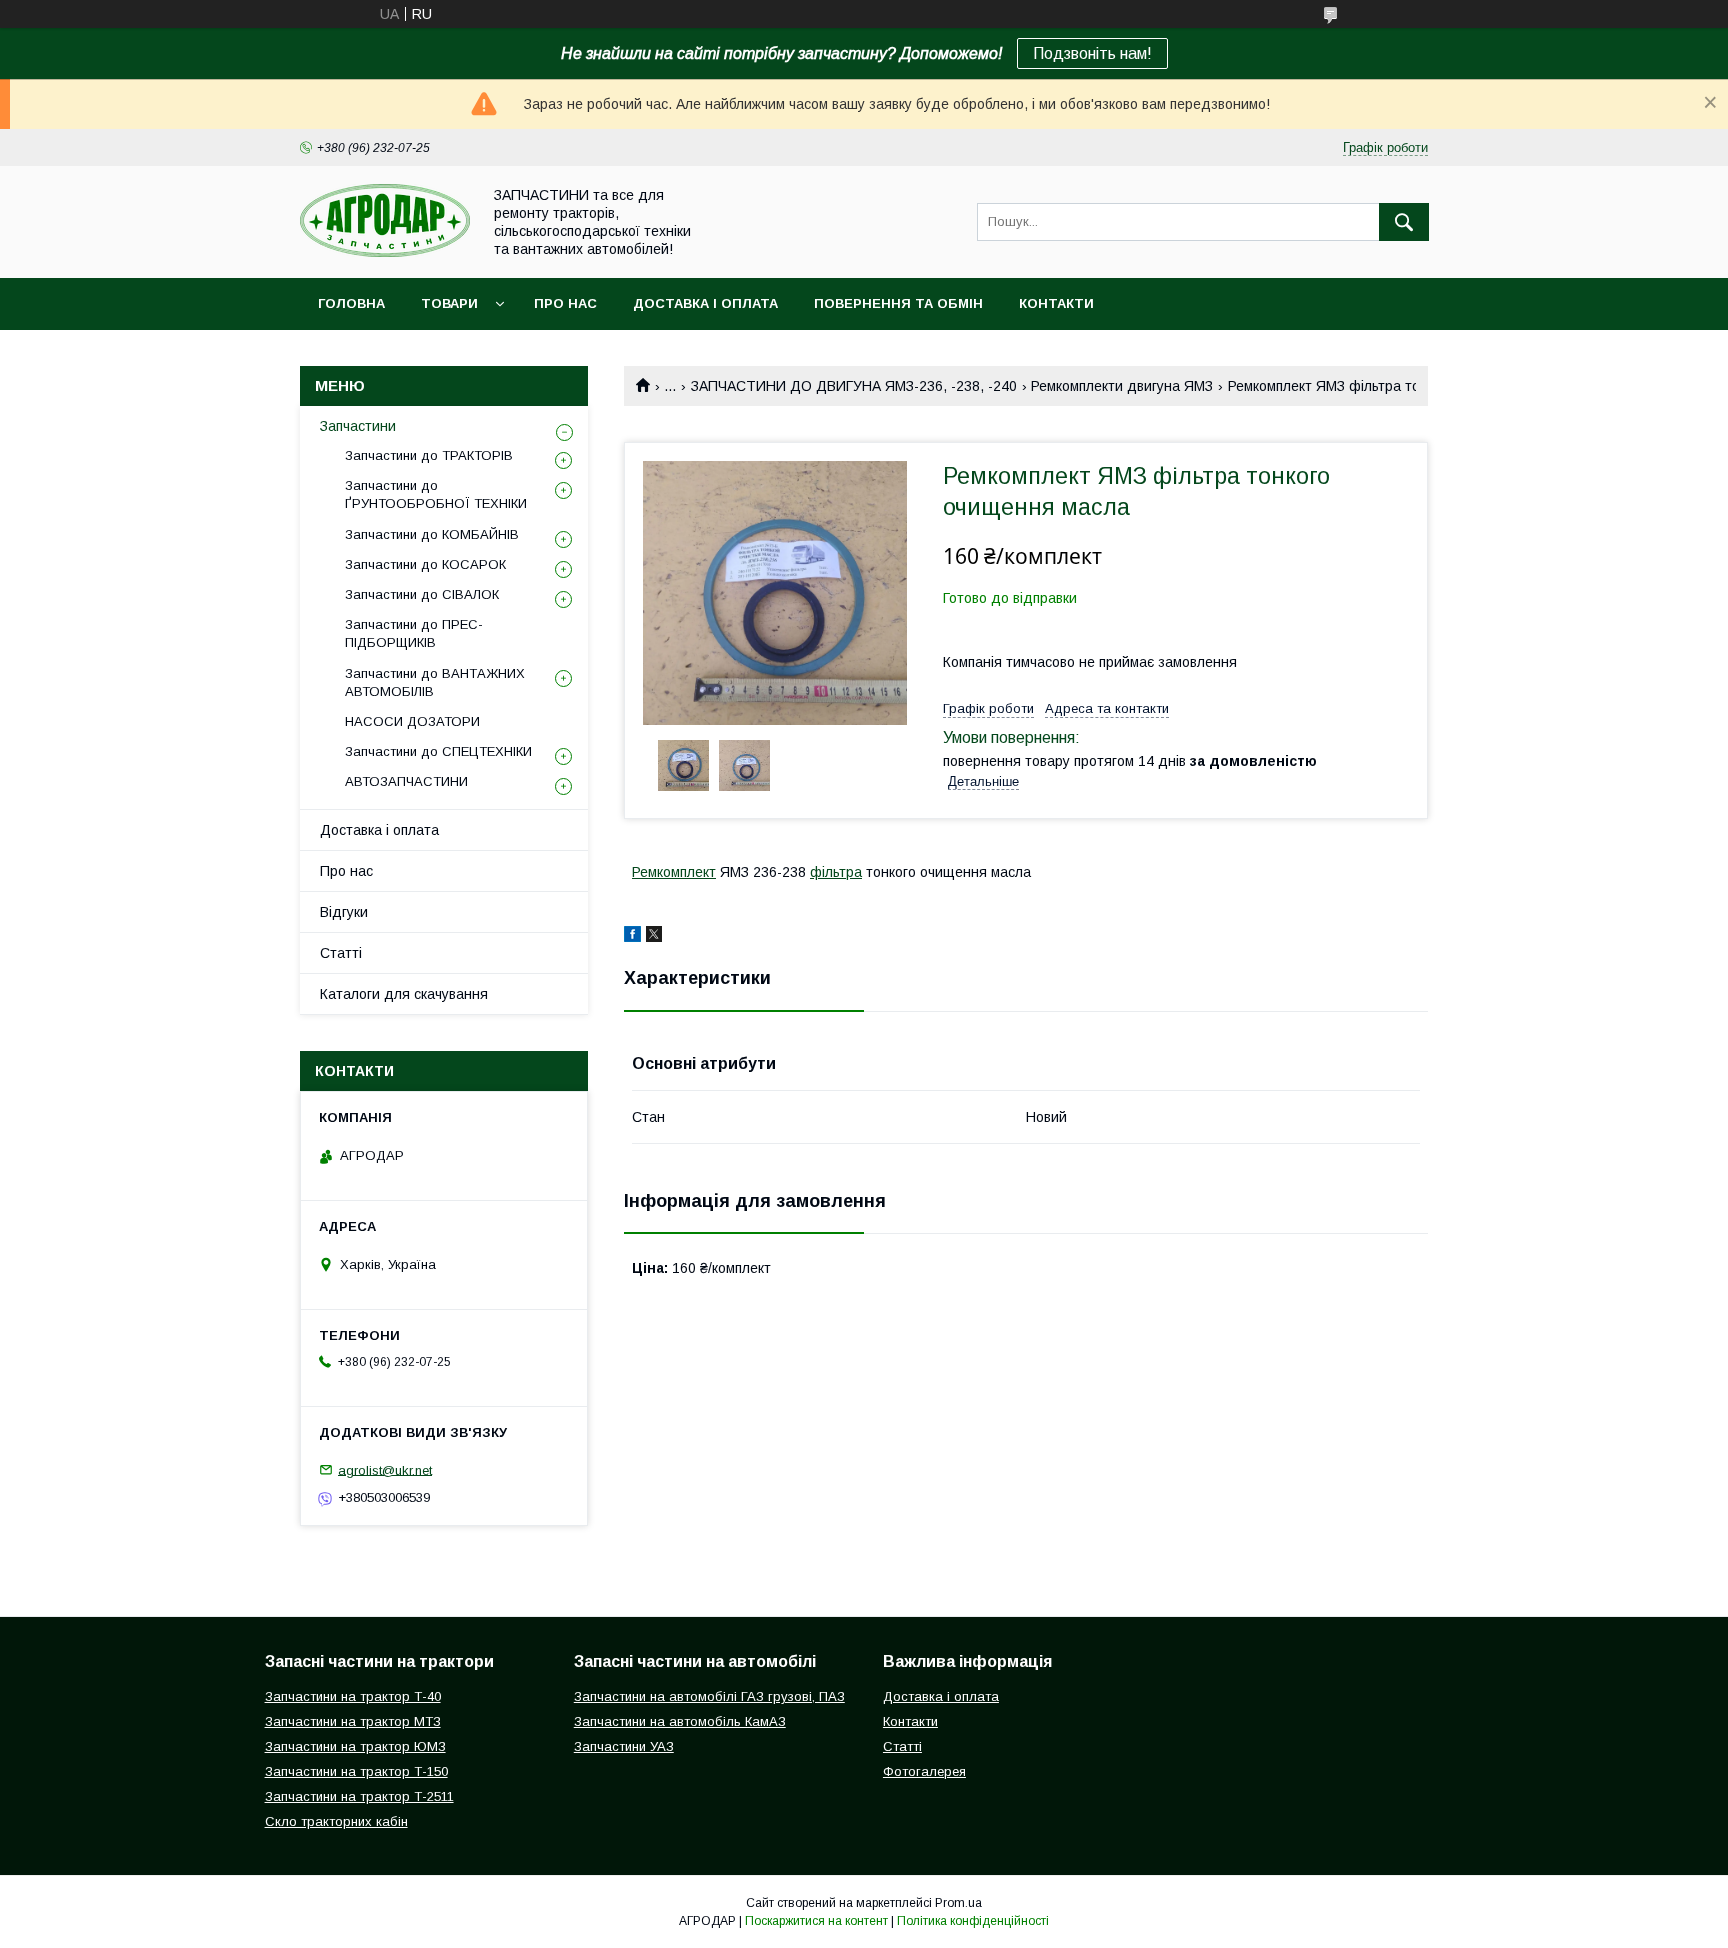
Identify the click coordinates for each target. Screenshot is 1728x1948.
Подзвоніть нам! (1092, 53)
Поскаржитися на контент (816, 1921)
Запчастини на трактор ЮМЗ (355, 1746)
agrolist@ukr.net (385, 1469)
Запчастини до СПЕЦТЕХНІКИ (438, 751)
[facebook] (632, 937)
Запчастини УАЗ (624, 1746)
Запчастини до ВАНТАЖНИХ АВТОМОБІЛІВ (435, 682)
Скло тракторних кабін (336, 1821)
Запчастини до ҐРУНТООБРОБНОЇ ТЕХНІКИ (436, 494)
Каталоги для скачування (404, 994)
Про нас (565, 303)
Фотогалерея (924, 1771)
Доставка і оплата (705, 303)
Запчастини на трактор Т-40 (353, 1696)
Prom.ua (958, 1903)
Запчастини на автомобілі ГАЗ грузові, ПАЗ (709, 1696)
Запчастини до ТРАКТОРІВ (429, 455)
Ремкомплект (674, 872)
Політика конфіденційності (973, 1921)
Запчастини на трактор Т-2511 (359, 1796)
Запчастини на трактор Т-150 (356, 1771)
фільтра (836, 872)
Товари (449, 303)
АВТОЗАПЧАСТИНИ (406, 781)
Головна (351, 303)
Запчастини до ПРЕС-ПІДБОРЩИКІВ (414, 633)
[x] (654, 937)
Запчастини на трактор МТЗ (353, 1721)
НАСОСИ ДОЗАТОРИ (412, 721)
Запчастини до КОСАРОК (425, 564)
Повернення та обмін (898, 303)
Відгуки (344, 912)
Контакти (1056, 303)
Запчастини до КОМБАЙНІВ (432, 534)
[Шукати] (1404, 222)
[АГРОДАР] (385, 252)
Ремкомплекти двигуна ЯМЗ (1122, 386)
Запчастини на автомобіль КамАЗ (680, 1721)
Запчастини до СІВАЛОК (422, 594)
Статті (341, 953)
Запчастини (358, 426)
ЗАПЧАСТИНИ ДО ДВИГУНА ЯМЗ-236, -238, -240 (854, 386)
